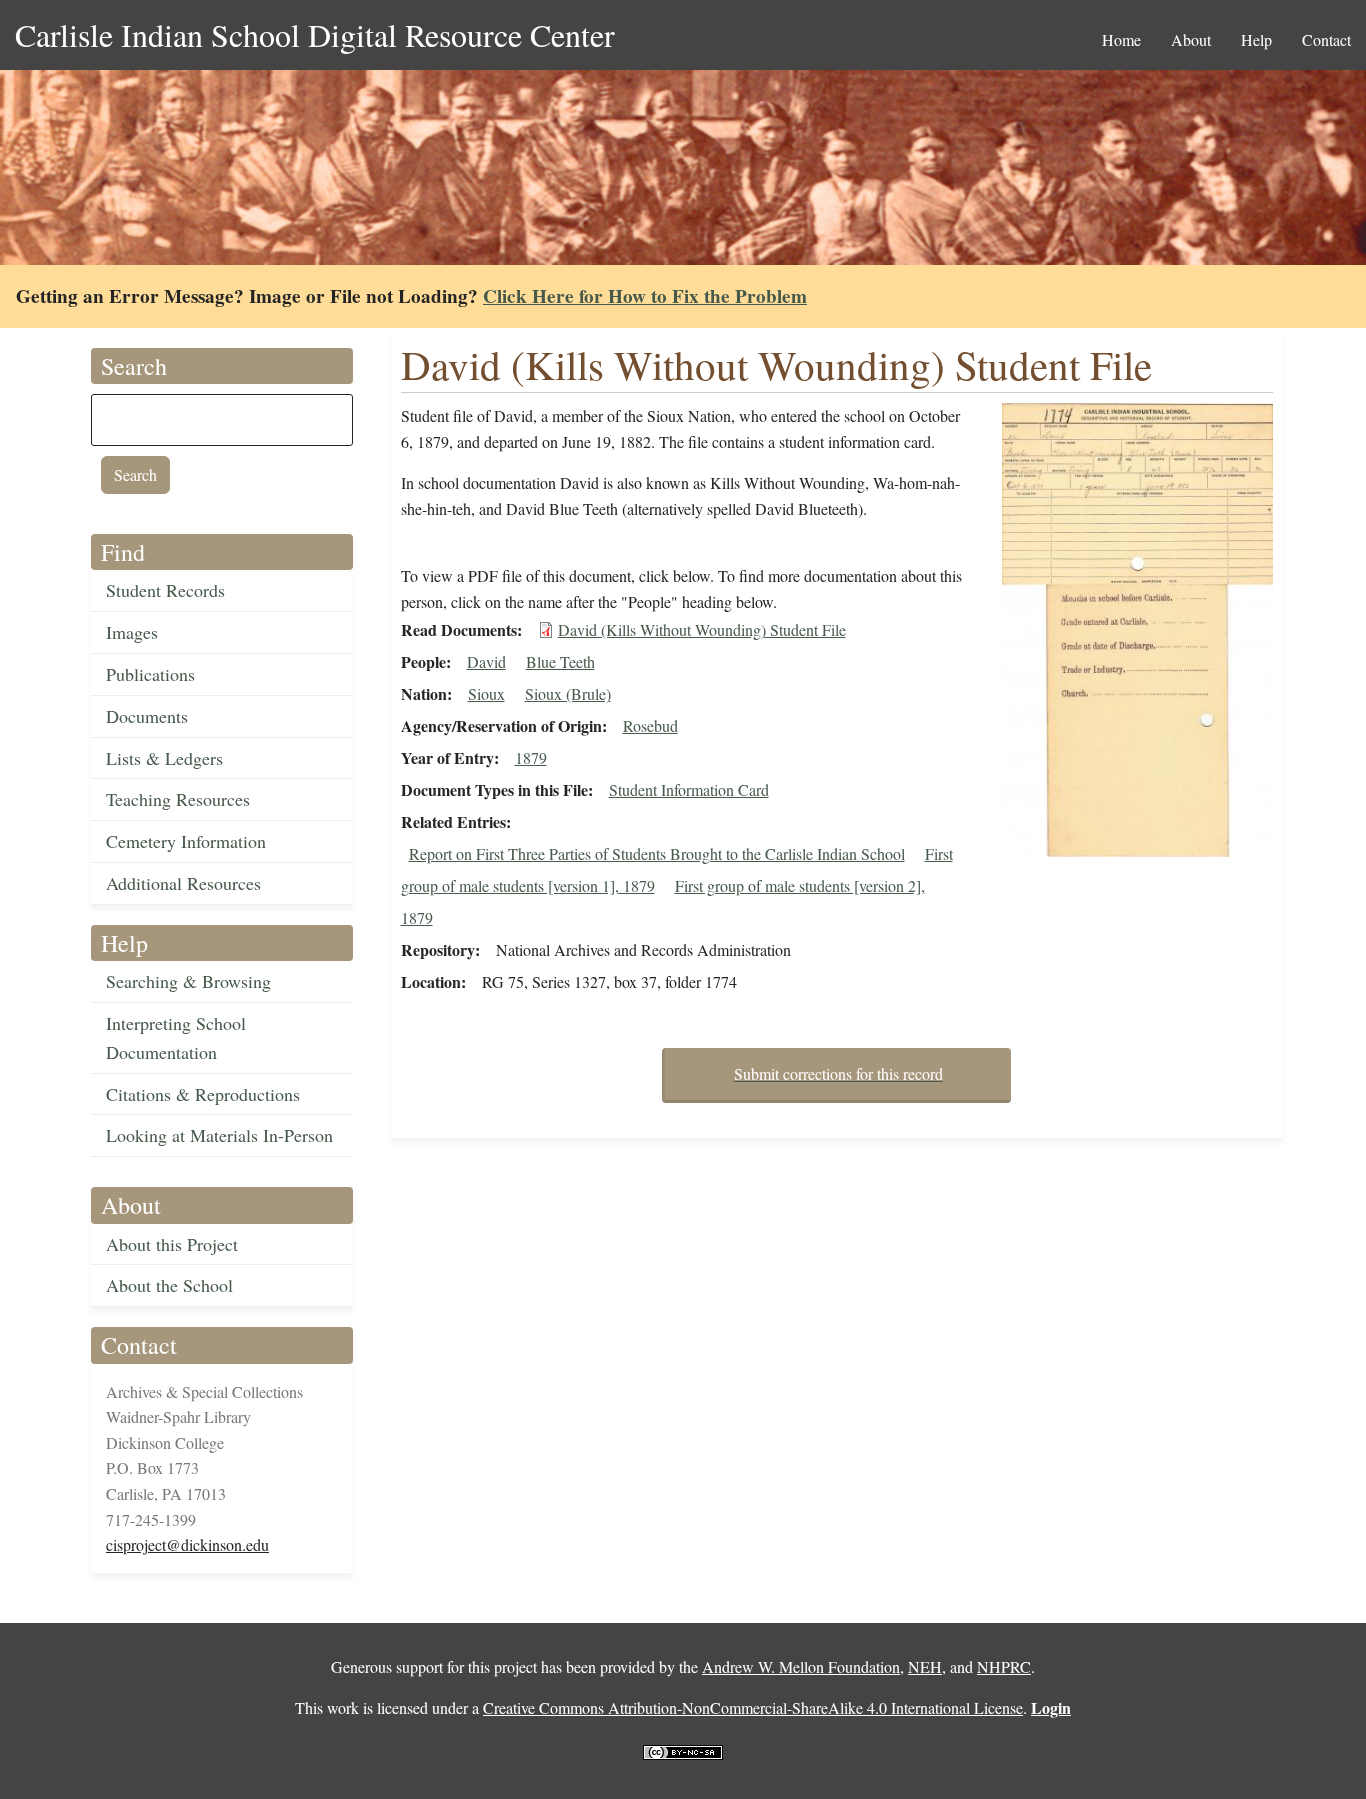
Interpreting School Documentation (176, 1037)
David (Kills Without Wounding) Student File (702, 629)
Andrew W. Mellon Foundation (801, 1666)
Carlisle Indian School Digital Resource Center (315, 34)
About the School (169, 1285)
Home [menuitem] (1121, 39)
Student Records (165, 590)
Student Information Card (689, 789)
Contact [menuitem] (1326, 39)
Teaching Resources (178, 799)
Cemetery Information (186, 841)
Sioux (486, 693)
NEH (925, 1666)
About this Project (172, 1244)
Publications (150, 674)
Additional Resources (183, 883)
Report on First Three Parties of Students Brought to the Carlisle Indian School (657, 853)
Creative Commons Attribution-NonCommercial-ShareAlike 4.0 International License (753, 1707)
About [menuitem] (1191, 39)
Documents (147, 716)
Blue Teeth (560, 661)
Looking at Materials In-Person (219, 1135)
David (486, 661)
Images (132, 632)
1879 (531, 757)
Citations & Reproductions (203, 1094)
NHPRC (1004, 1666)
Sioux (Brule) (568, 693)
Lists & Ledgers (164, 758)
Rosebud (650, 725)
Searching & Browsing (188, 981)
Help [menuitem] (1256, 39)
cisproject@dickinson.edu (187, 1544)
